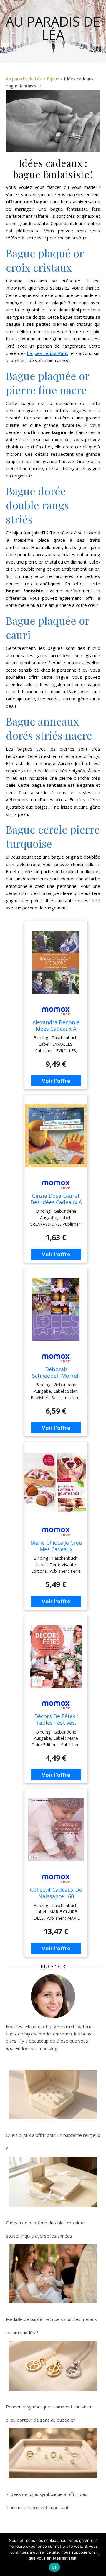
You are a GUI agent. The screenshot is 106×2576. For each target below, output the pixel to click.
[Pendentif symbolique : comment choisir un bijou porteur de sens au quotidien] (53, 2366)
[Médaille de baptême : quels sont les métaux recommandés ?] (53, 2274)
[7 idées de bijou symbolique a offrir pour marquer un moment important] (53, 2453)
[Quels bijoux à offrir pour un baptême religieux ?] (53, 2095)
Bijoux (53, 79)
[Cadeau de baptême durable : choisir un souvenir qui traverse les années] (53, 2182)
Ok (54, 2567)
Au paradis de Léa (53, 28)
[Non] (99, 2554)
